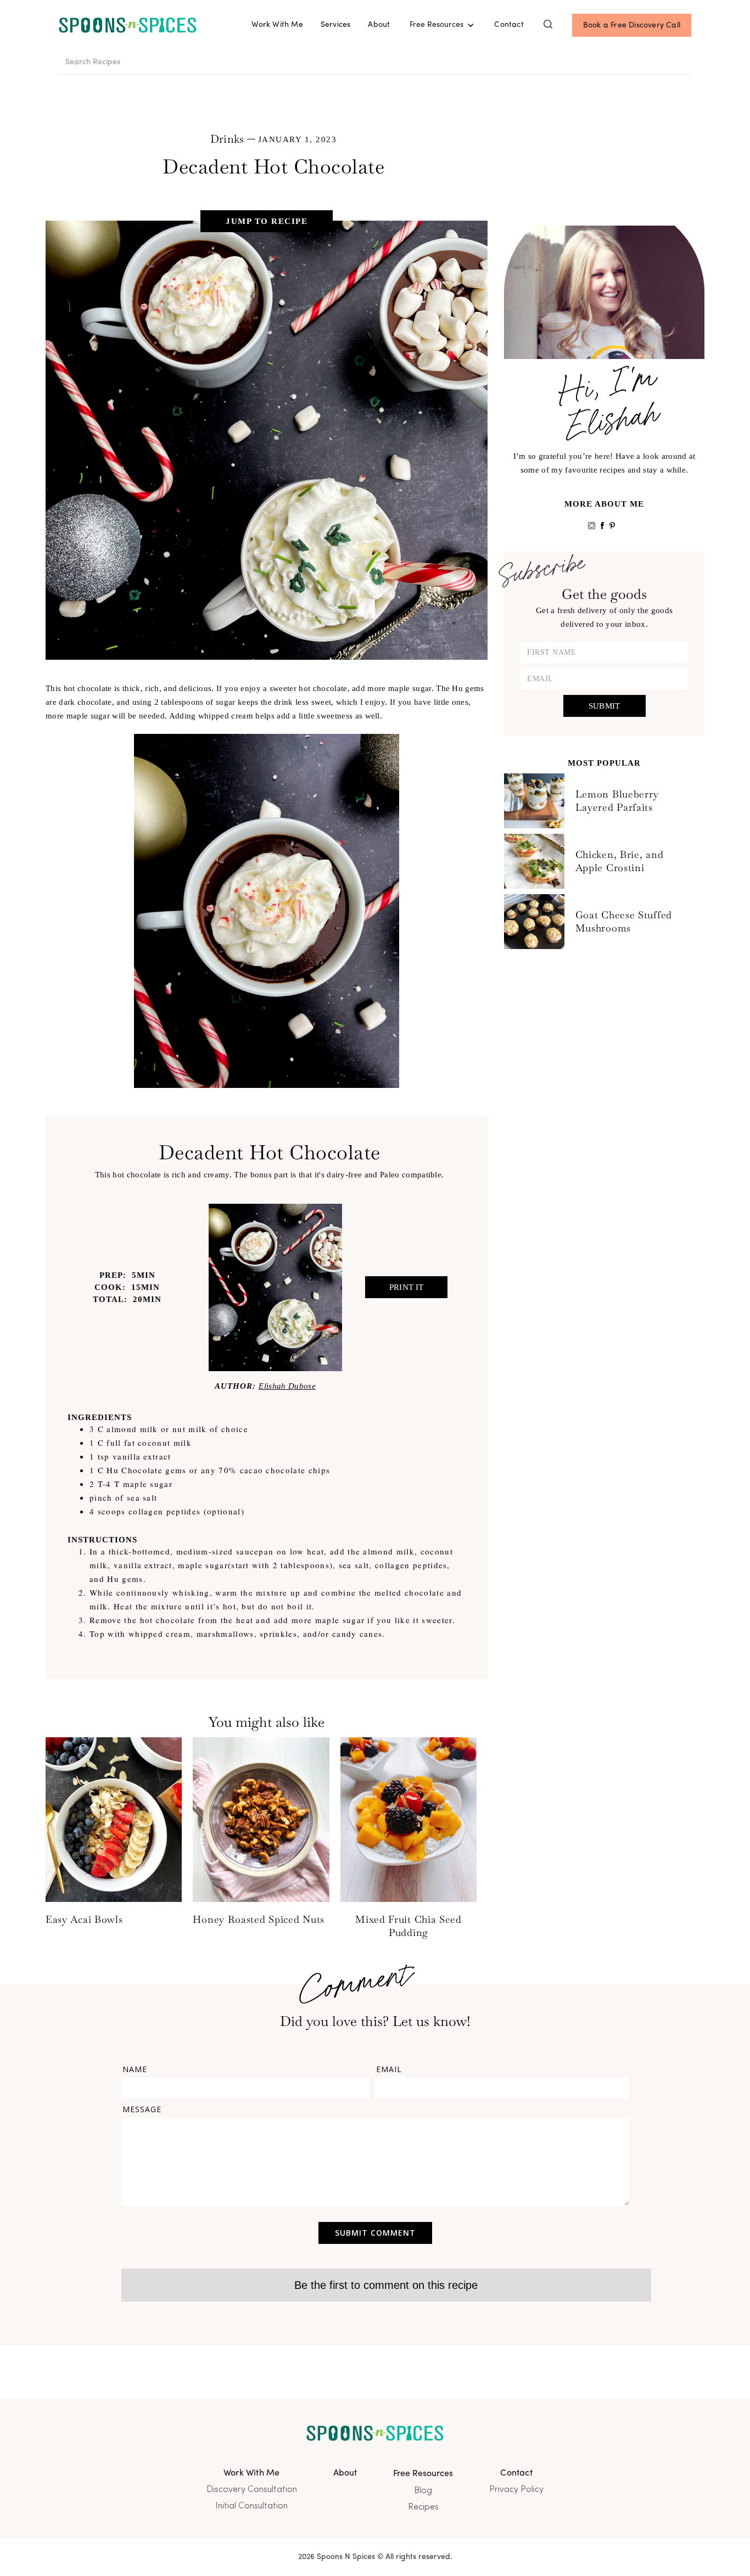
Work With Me (277, 25)
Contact (509, 25)
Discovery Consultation (252, 2490)
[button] (442, 25)
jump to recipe (267, 221)
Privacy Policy (516, 2490)
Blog (423, 2491)
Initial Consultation (251, 2506)
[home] (128, 26)
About (379, 25)
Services (336, 25)
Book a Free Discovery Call (632, 26)
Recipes (423, 2507)
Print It (407, 1287)
